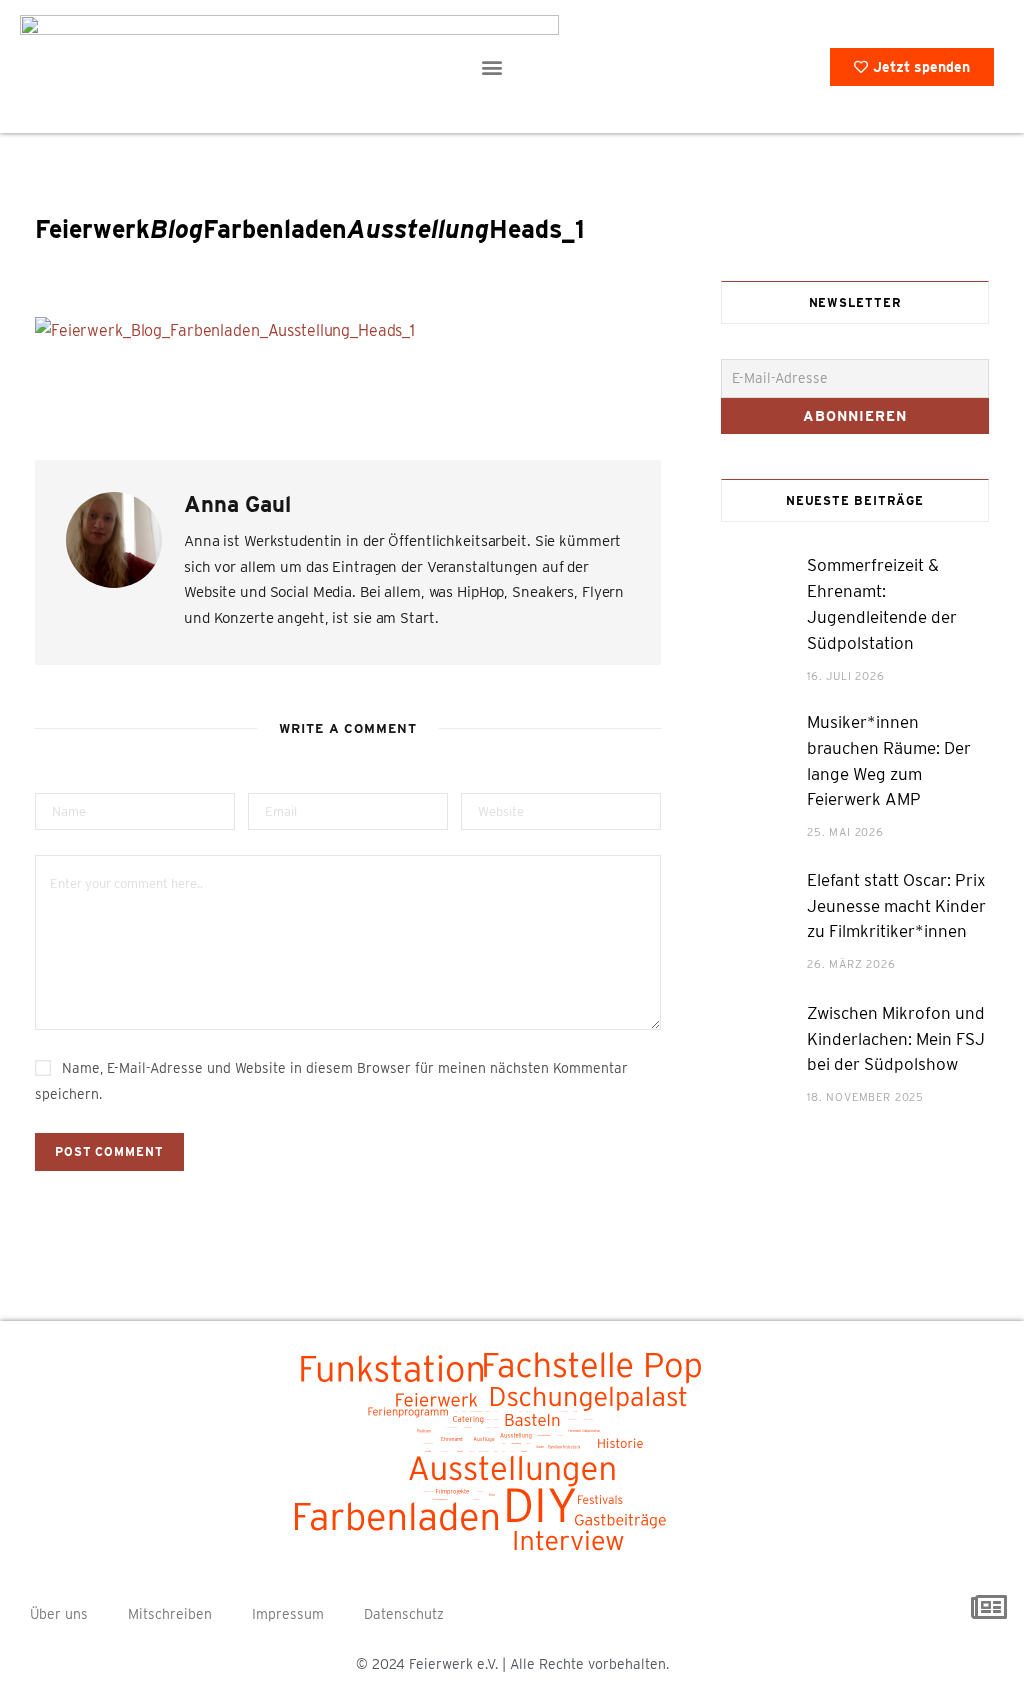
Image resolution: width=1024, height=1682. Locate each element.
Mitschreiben (170, 1614)
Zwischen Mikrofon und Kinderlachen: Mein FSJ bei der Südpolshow (896, 1039)
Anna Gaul (237, 504)
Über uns (59, 1614)
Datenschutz (404, 1614)
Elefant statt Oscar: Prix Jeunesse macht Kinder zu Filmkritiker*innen (896, 906)
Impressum (288, 1614)
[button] (491, 66)
